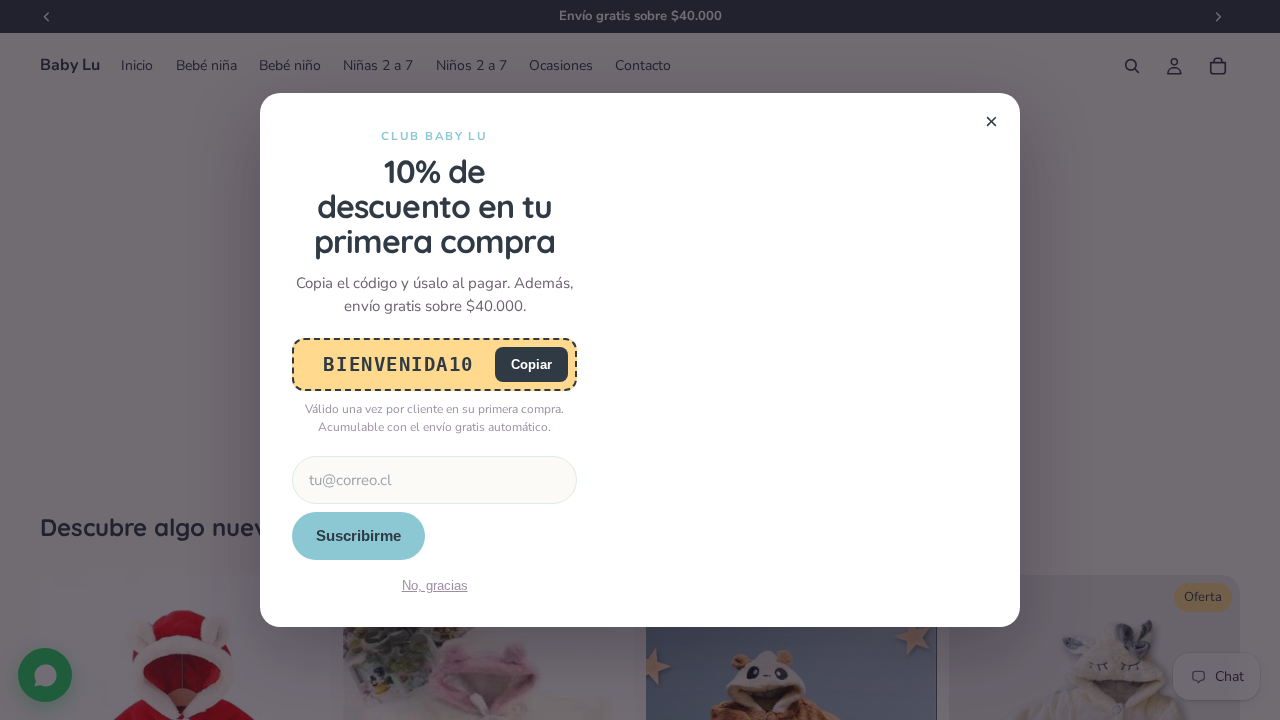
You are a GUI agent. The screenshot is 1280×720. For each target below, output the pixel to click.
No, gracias (435, 585)
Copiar (531, 364)
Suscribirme (358, 535)
